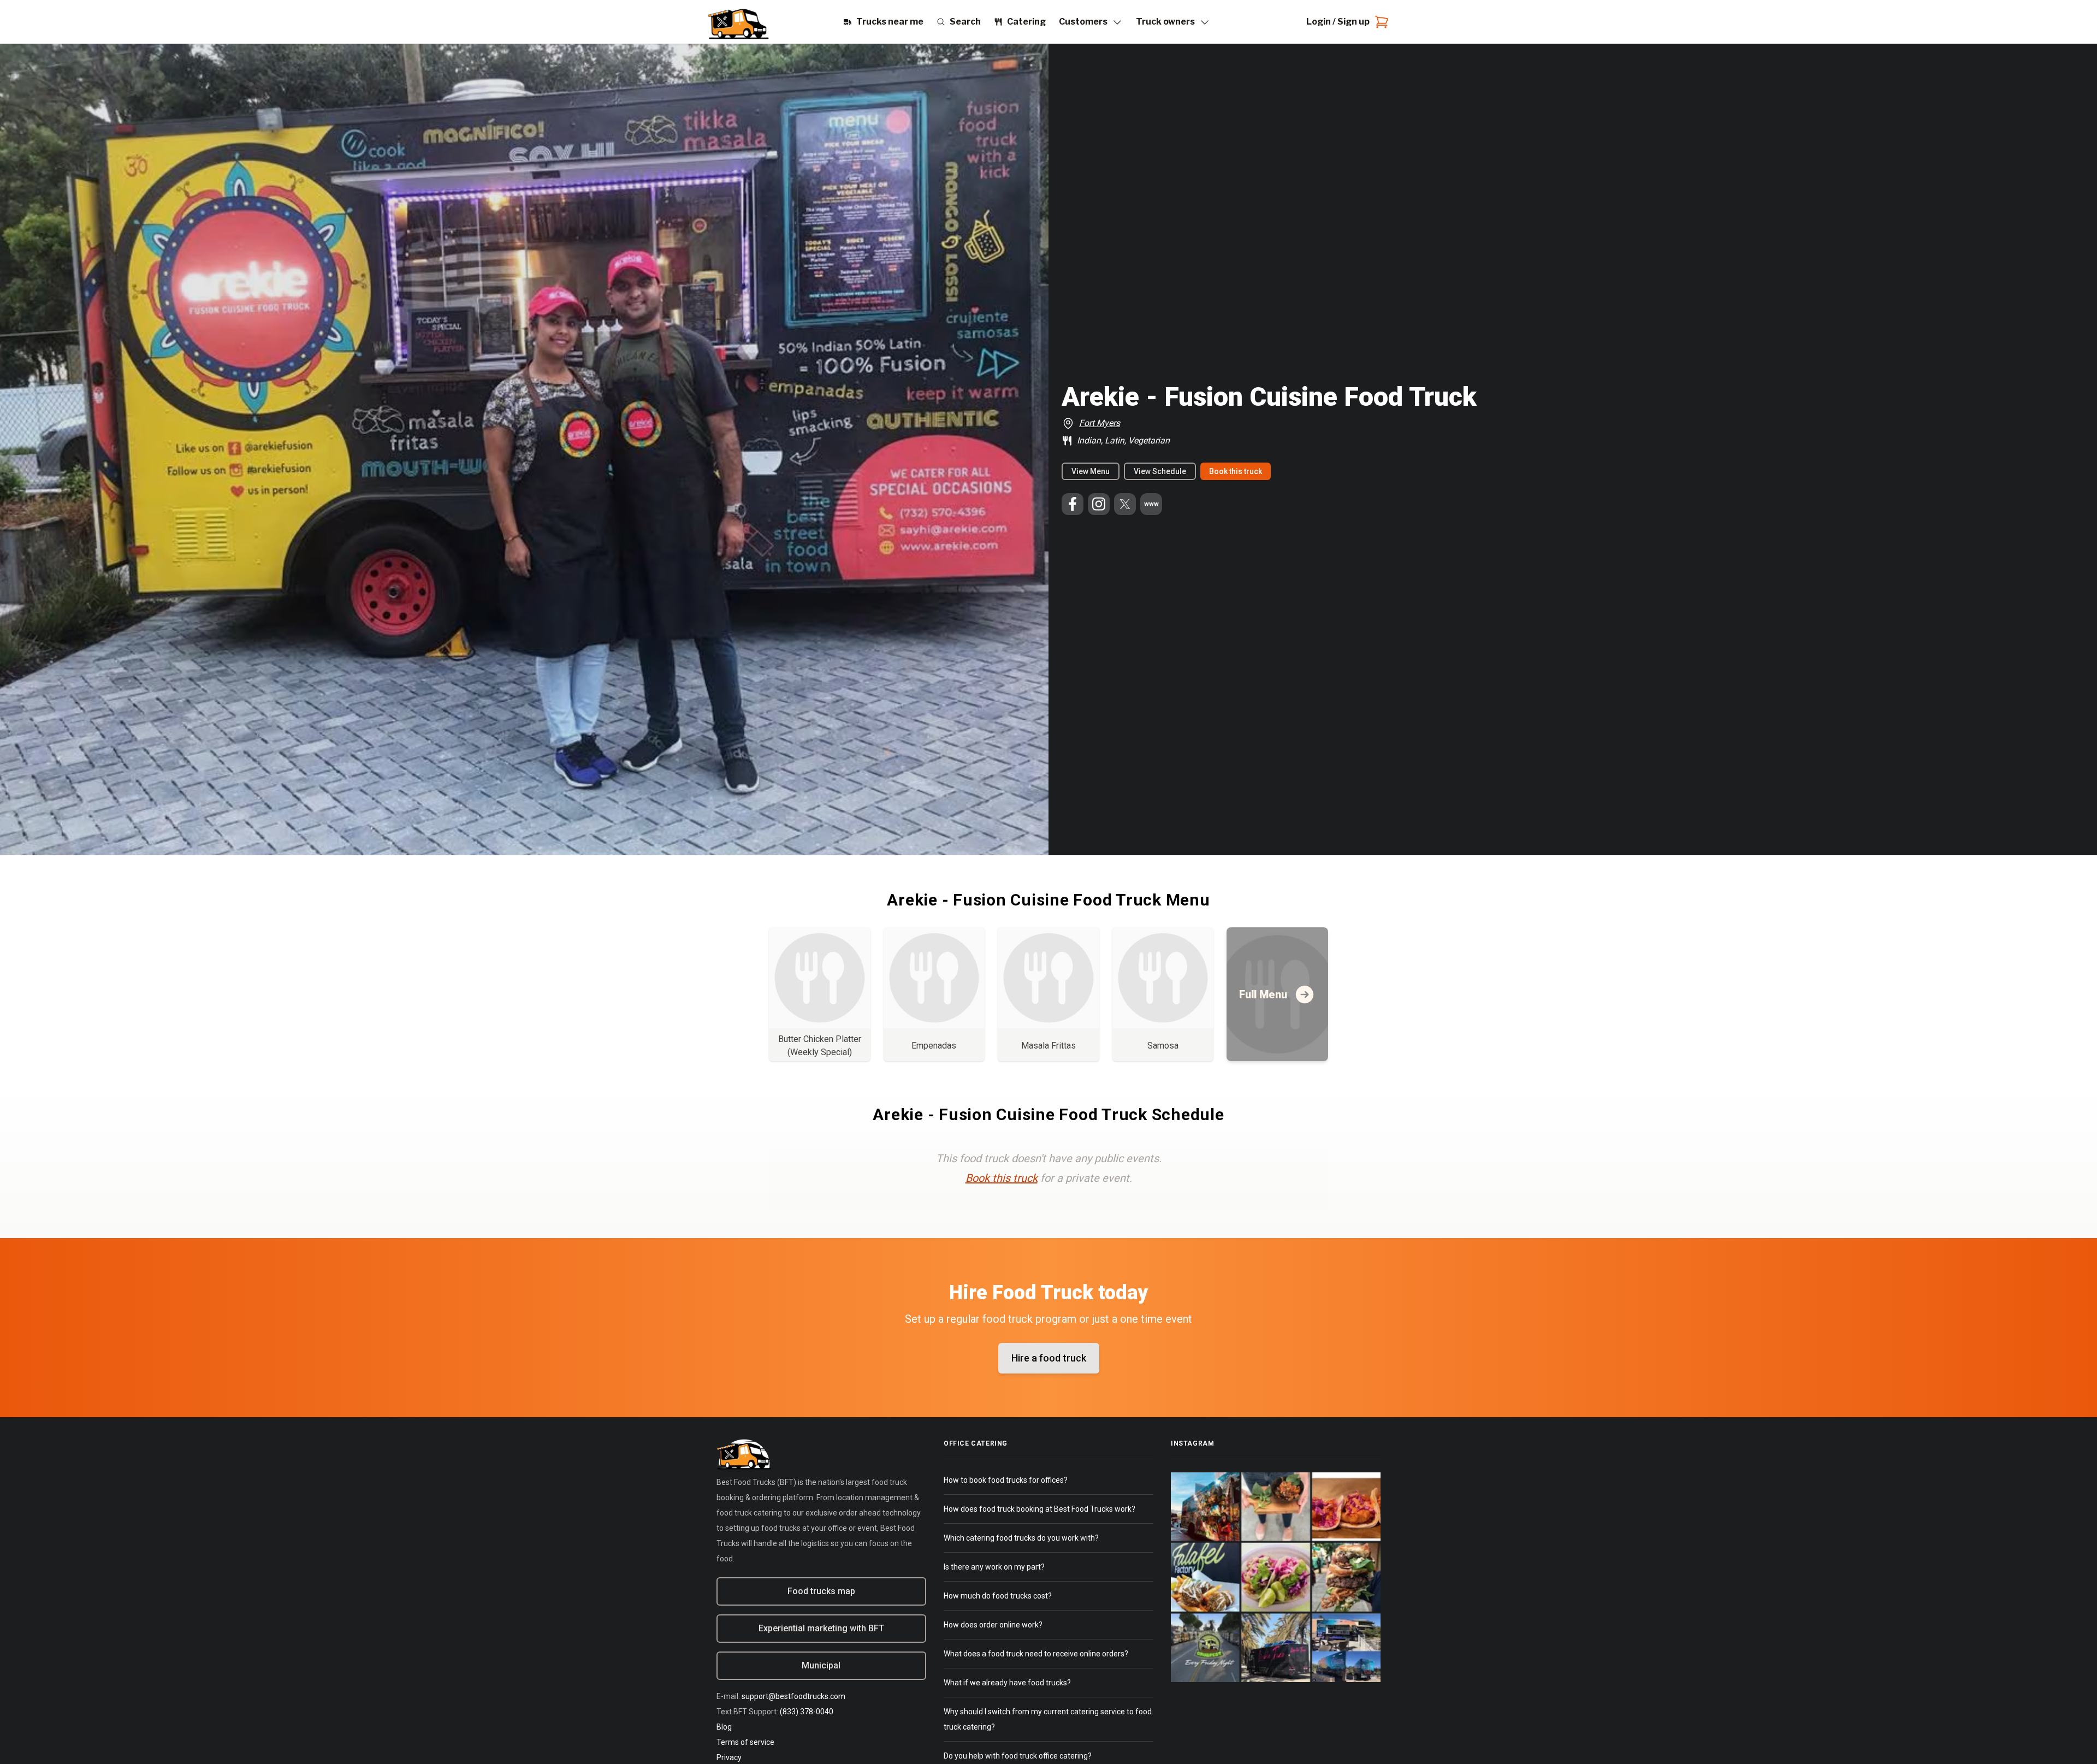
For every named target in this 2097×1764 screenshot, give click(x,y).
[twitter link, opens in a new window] (1125, 504)
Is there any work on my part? (994, 1567)
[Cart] (1379, 22)
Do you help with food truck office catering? (1018, 1756)
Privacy (729, 1757)
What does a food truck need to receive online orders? (1036, 1654)
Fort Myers (1100, 423)
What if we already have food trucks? (1007, 1683)
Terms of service (745, 1742)
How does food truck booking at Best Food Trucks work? (1039, 1509)
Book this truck (1236, 471)
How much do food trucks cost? (998, 1596)
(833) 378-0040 (807, 1712)
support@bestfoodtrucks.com (793, 1696)
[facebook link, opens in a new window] (1073, 504)
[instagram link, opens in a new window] (1099, 504)
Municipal (821, 1665)
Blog (724, 1727)
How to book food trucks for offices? (1006, 1480)
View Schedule (1160, 471)
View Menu (1091, 471)
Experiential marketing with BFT (821, 1628)
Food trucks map (821, 1591)
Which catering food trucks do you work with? (1021, 1538)
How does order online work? (993, 1625)
